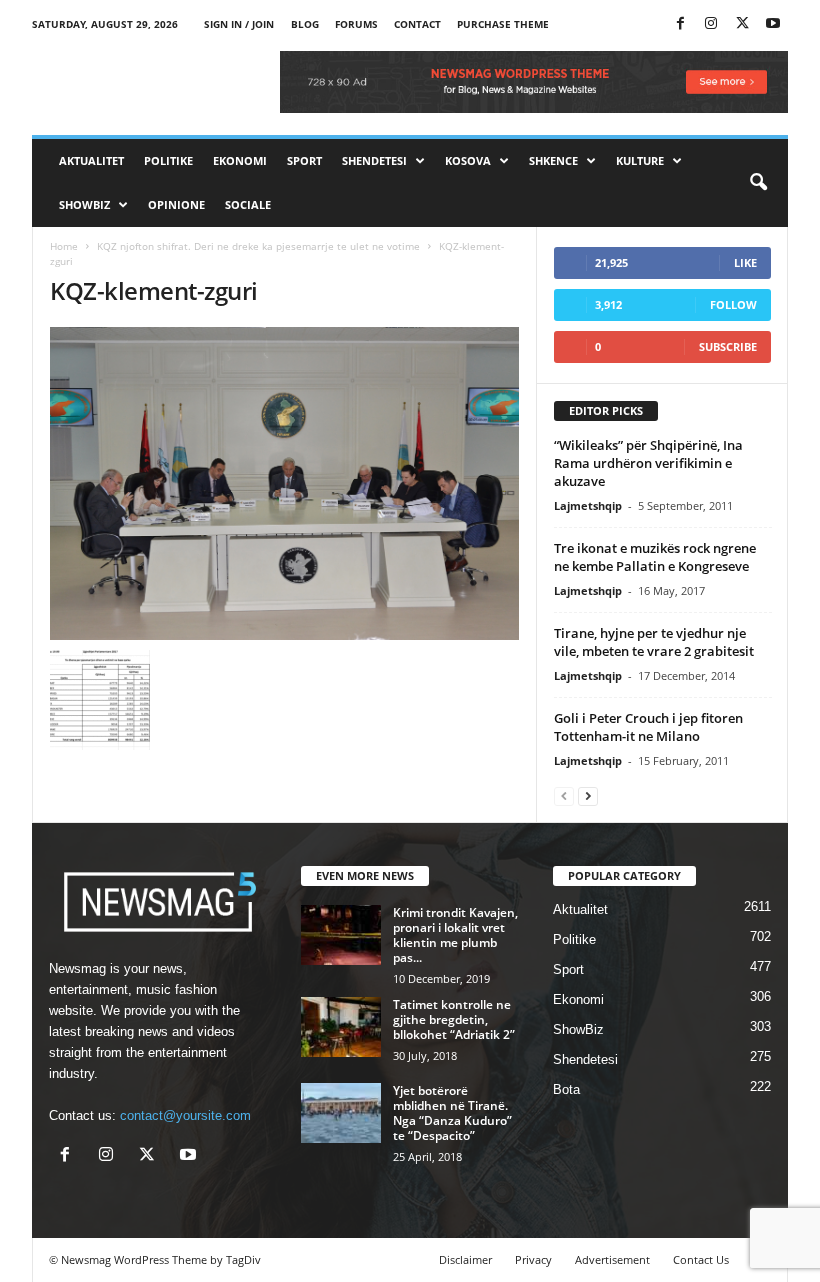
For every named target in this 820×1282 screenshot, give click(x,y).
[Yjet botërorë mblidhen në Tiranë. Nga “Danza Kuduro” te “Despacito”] (341, 1113)
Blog (305, 24)
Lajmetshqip (588, 505)
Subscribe (728, 346)
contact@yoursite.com (185, 1115)
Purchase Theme (503, 24)
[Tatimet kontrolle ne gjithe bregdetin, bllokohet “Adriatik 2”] (341, 1027)
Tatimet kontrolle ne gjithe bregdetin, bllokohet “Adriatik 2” (454, 1019)
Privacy (533, 1259)
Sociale (248, 204)
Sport (304, 160)
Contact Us (701, 1259)
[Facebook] (680, 24)
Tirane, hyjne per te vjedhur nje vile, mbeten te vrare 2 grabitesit (654, 642)
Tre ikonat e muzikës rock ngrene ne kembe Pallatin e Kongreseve (655, 557)
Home (64, 246)
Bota (566, 1089)
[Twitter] (742, 24)
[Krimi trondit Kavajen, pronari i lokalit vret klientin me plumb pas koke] (341, 935)
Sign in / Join (239, 24)
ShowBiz (84, 204)
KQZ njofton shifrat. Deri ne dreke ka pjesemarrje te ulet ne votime (258, 246)
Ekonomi (240, 160)
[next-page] (588, 795)
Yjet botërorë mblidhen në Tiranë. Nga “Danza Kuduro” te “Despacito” (452, 1113)
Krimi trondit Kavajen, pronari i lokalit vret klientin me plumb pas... (455, 935)
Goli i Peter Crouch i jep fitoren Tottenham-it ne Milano (648, 727)
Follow (733, 304)
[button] (758, 183)
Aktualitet (91, 160)
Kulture (640, 160)
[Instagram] (711, 24)
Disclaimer (465, 1259)
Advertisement (612, 1259)
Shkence (553, 160)
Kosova (468, 160)
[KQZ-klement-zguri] (284, 483)
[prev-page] (564, 795)
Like (745, 262)
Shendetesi (374, 160)
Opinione (176, 204)
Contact (417, 24)
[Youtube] (773, 24)
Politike (168, 160)
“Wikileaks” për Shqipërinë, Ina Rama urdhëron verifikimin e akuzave (648, 463)
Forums (356, 24)
